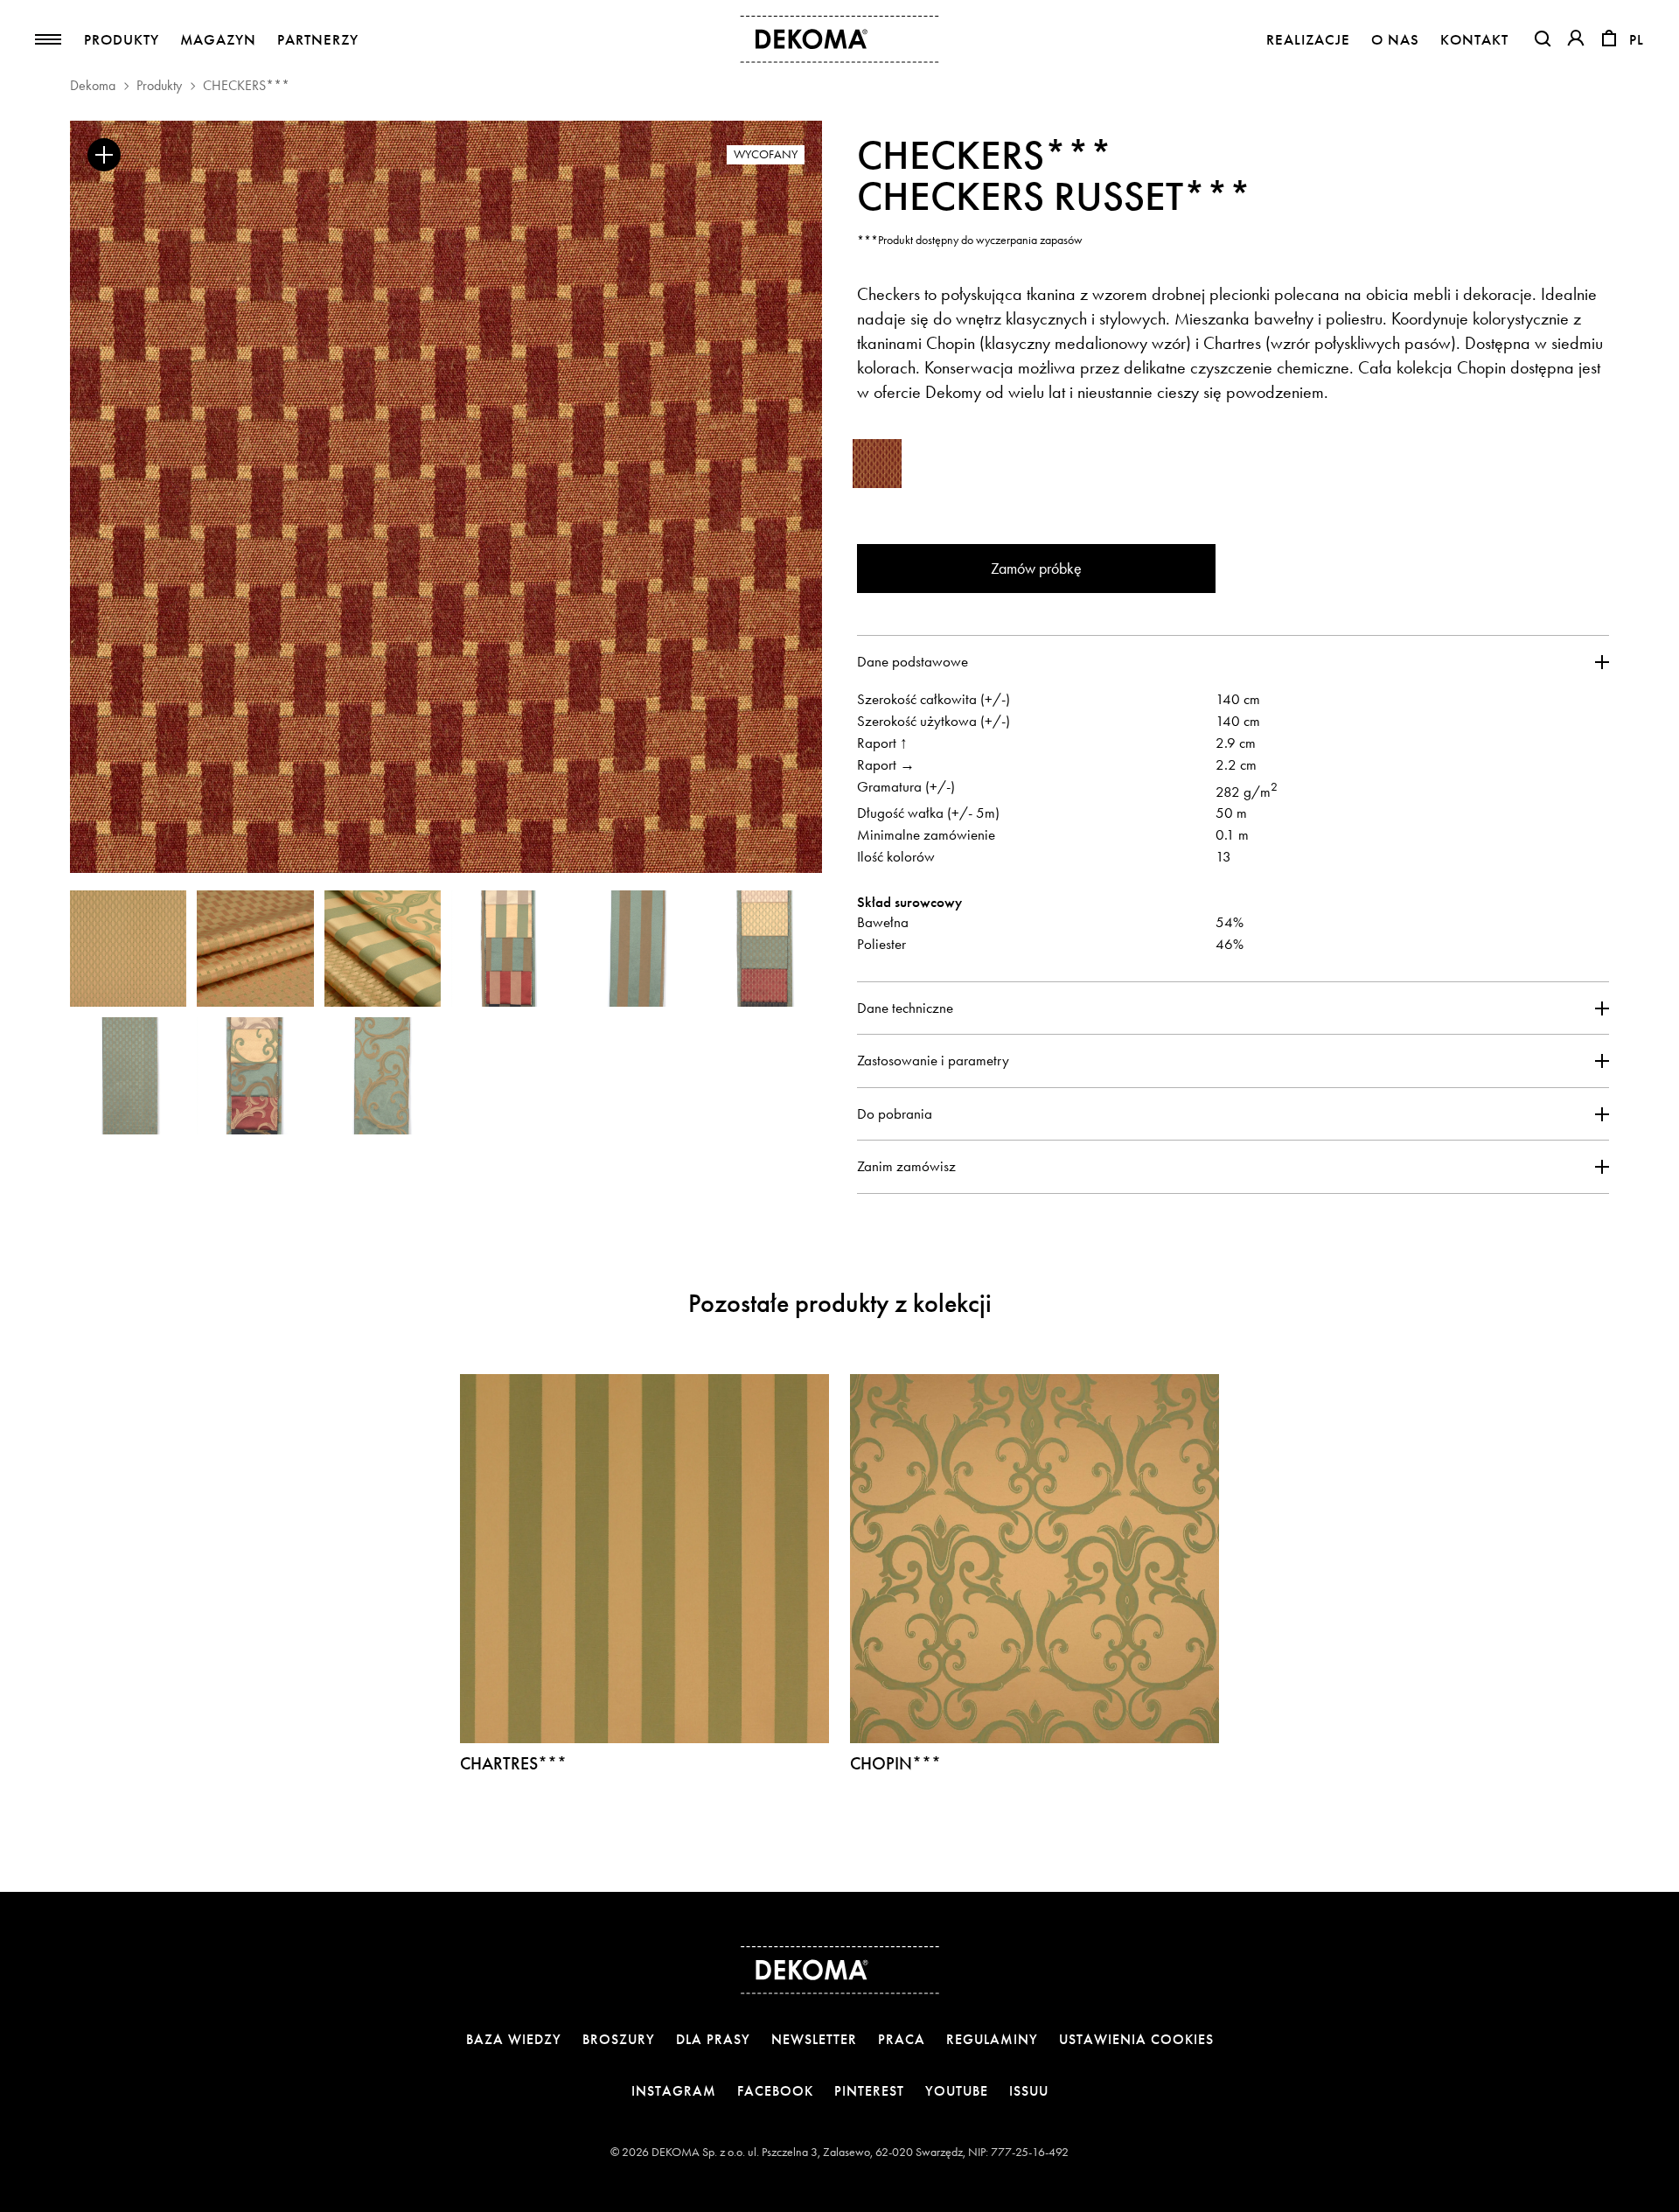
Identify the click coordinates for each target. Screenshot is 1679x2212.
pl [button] (1637, 40)
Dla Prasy (713, 2039)
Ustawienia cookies (1136, 2039)
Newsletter (814, 2039)
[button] (1543, 38)
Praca (902, 2039)
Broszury (619, 2039)
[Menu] (48, 39)
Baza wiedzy (514, 2039)
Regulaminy (992, 2039)
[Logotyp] (840, 39)
